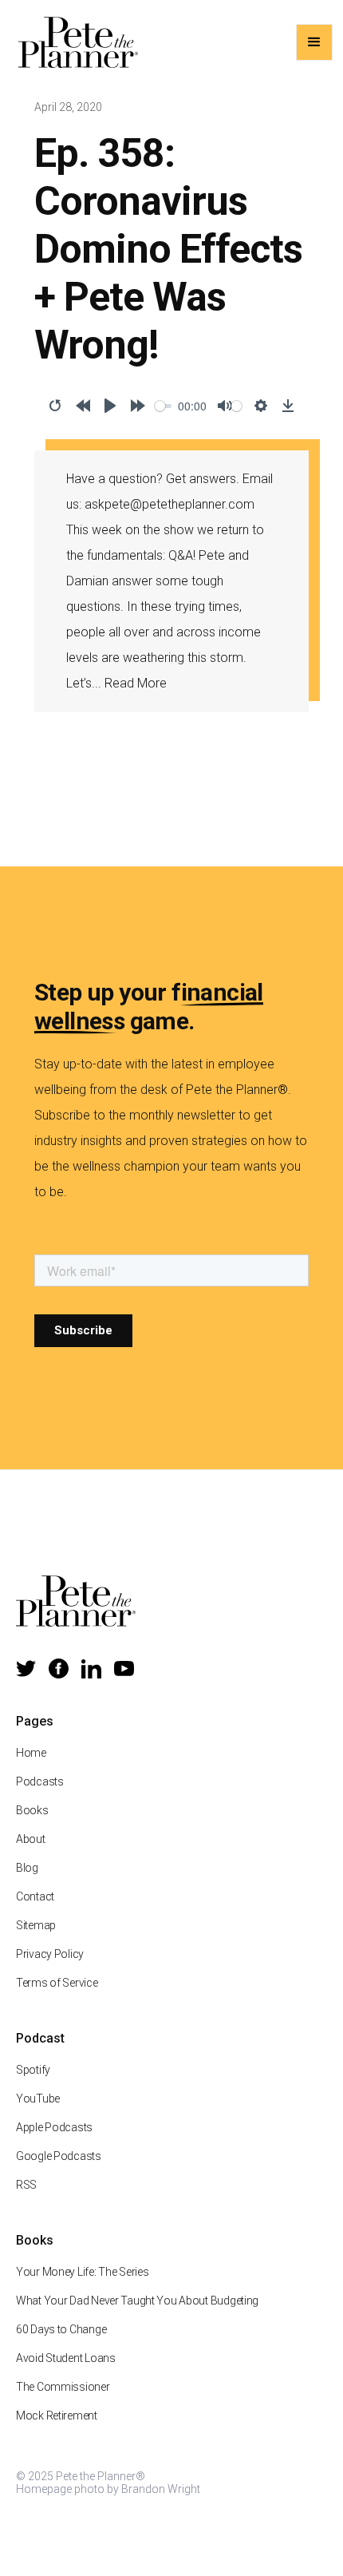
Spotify (33, 2070)
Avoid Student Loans (66, 2358)
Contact (35, 1896)
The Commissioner (63, 2387)
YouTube (38, 2098)
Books (32, 1810)
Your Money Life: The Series (82, 2272)
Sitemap (36, 1925)
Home (31, 1753)
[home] (74, 42)
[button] (314, 42)
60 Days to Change (61, 2329)
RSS (26, 2185)
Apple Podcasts (54, 2127)
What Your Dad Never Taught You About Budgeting (137, 2301)
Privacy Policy (50, 1954)
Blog (27, 1868)
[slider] (164, 406)
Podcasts (40, 1781)
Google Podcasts (59, 2156)
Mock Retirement (57, 2415)
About (31, 1839)
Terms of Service (57, 1983)
